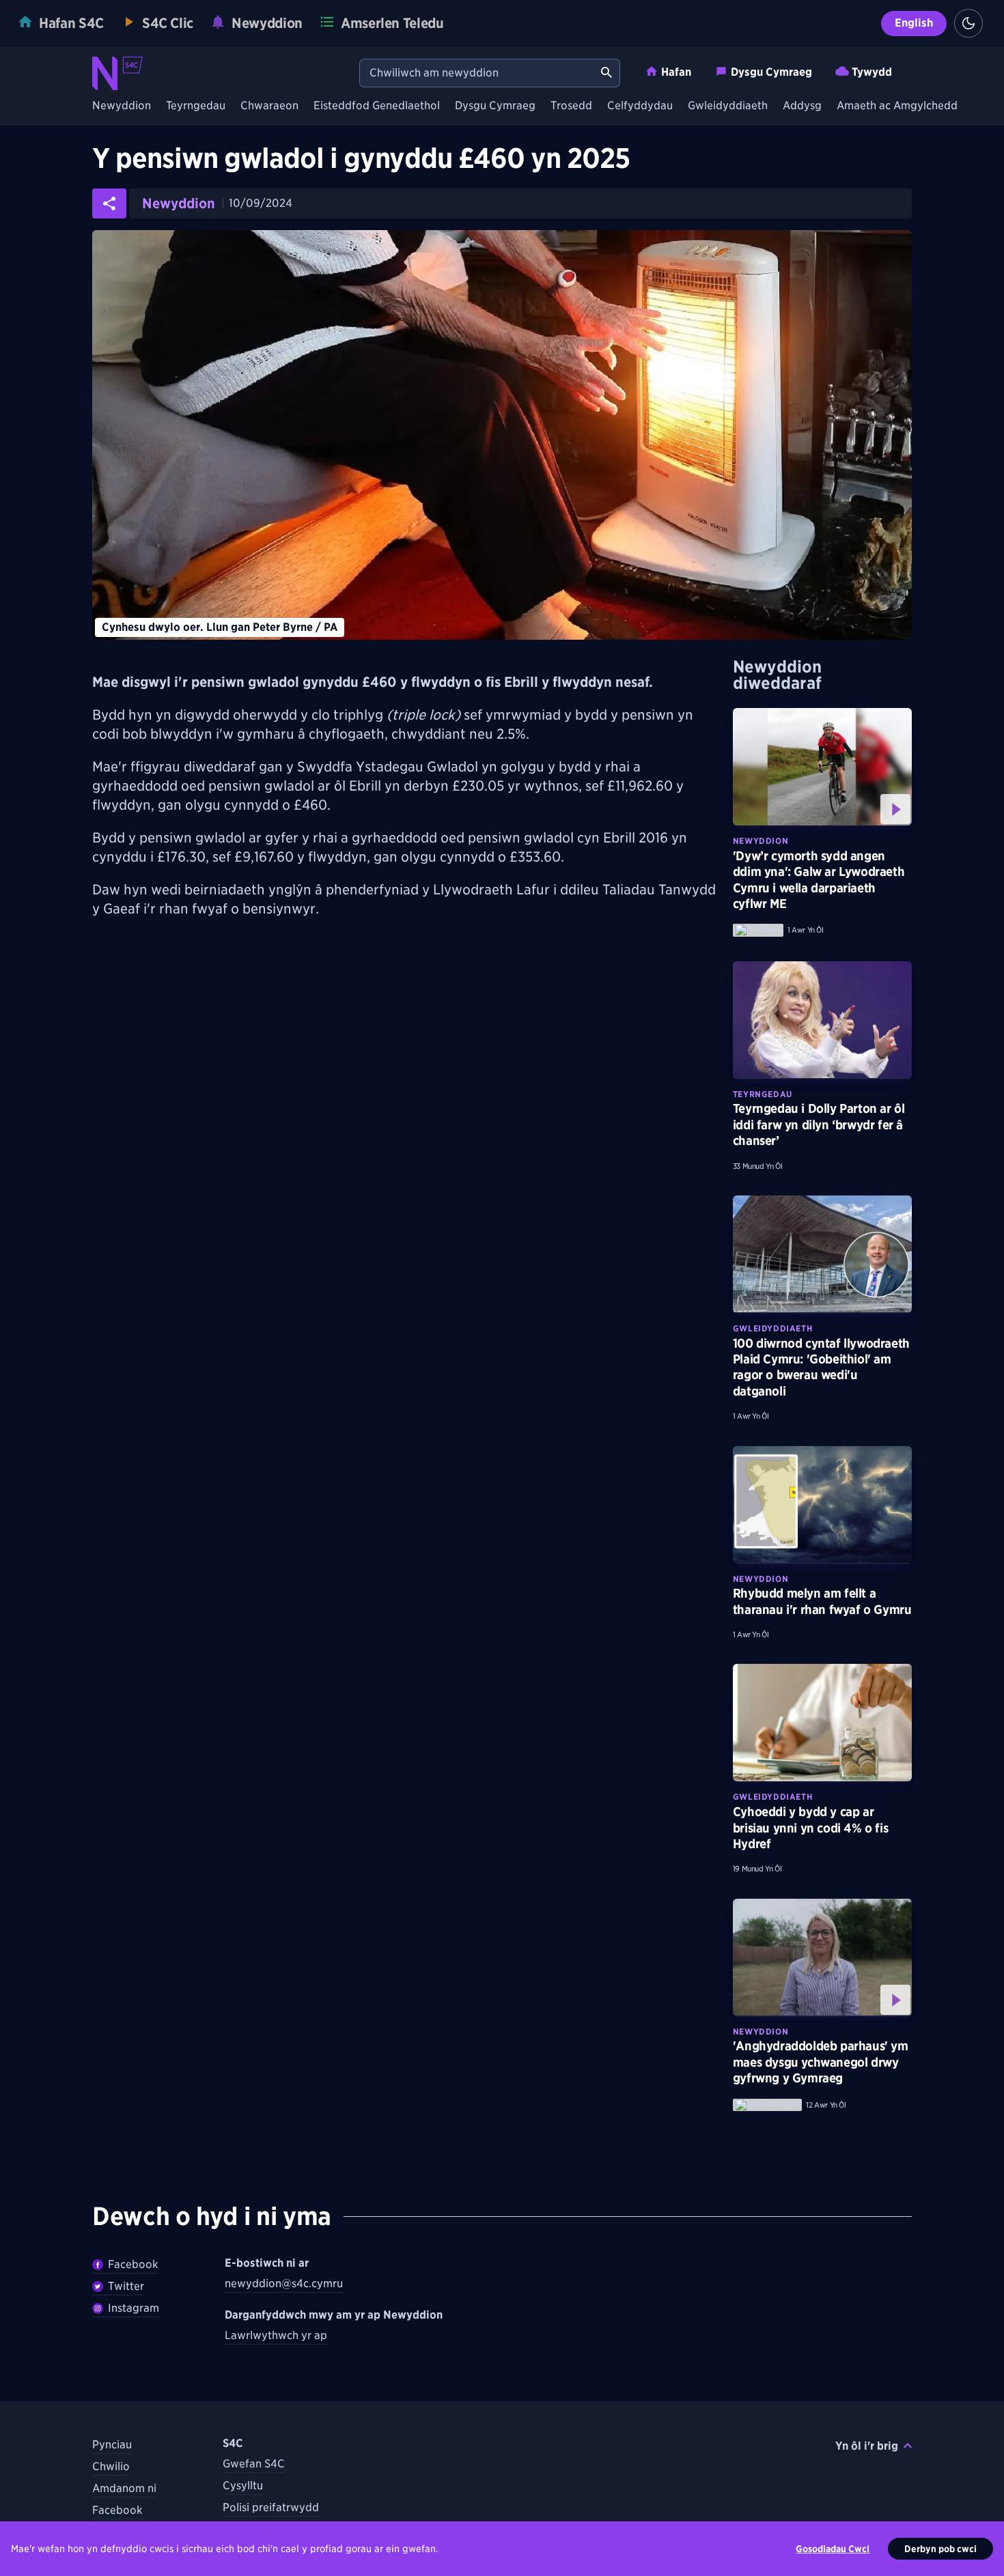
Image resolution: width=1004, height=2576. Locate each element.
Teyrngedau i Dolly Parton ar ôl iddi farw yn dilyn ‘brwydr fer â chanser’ (819, 1124)
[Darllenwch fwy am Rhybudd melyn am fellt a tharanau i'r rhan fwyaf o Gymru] (822, 1505)
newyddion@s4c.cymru (284, 2283)
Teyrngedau (196, 106)
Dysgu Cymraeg (771, 72)
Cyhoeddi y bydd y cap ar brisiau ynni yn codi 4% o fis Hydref (810, 1828)
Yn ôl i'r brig (867, 2446)
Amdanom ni (124, 2488)
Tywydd (872, 72)
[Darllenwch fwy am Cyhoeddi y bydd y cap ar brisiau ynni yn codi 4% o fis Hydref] (822, 1723)
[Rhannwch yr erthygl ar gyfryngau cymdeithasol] (109, 203)
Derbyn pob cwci (940, 2549)
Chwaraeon (269, 106)
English (914, 23)
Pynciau (112, 2445)
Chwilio (111, 2466)
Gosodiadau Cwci (833, 2549)
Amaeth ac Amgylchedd (897, 106)
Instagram (134, 2308)
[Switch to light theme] (968, 23)
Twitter (126, 2286)
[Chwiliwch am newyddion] (606, 73)
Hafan (676, 72)
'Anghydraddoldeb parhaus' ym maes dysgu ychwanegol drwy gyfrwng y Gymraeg (821, 2062)
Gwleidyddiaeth (728, 106)
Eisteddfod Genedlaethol (377, 106)
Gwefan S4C (254, 2464)
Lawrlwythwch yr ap (276, 2335)
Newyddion (122, 106)
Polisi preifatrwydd (271, 2507)
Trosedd (571, 106)
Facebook (133, 2264)
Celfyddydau (640, 106)
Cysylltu (243, 2486)
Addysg (802, 106)
